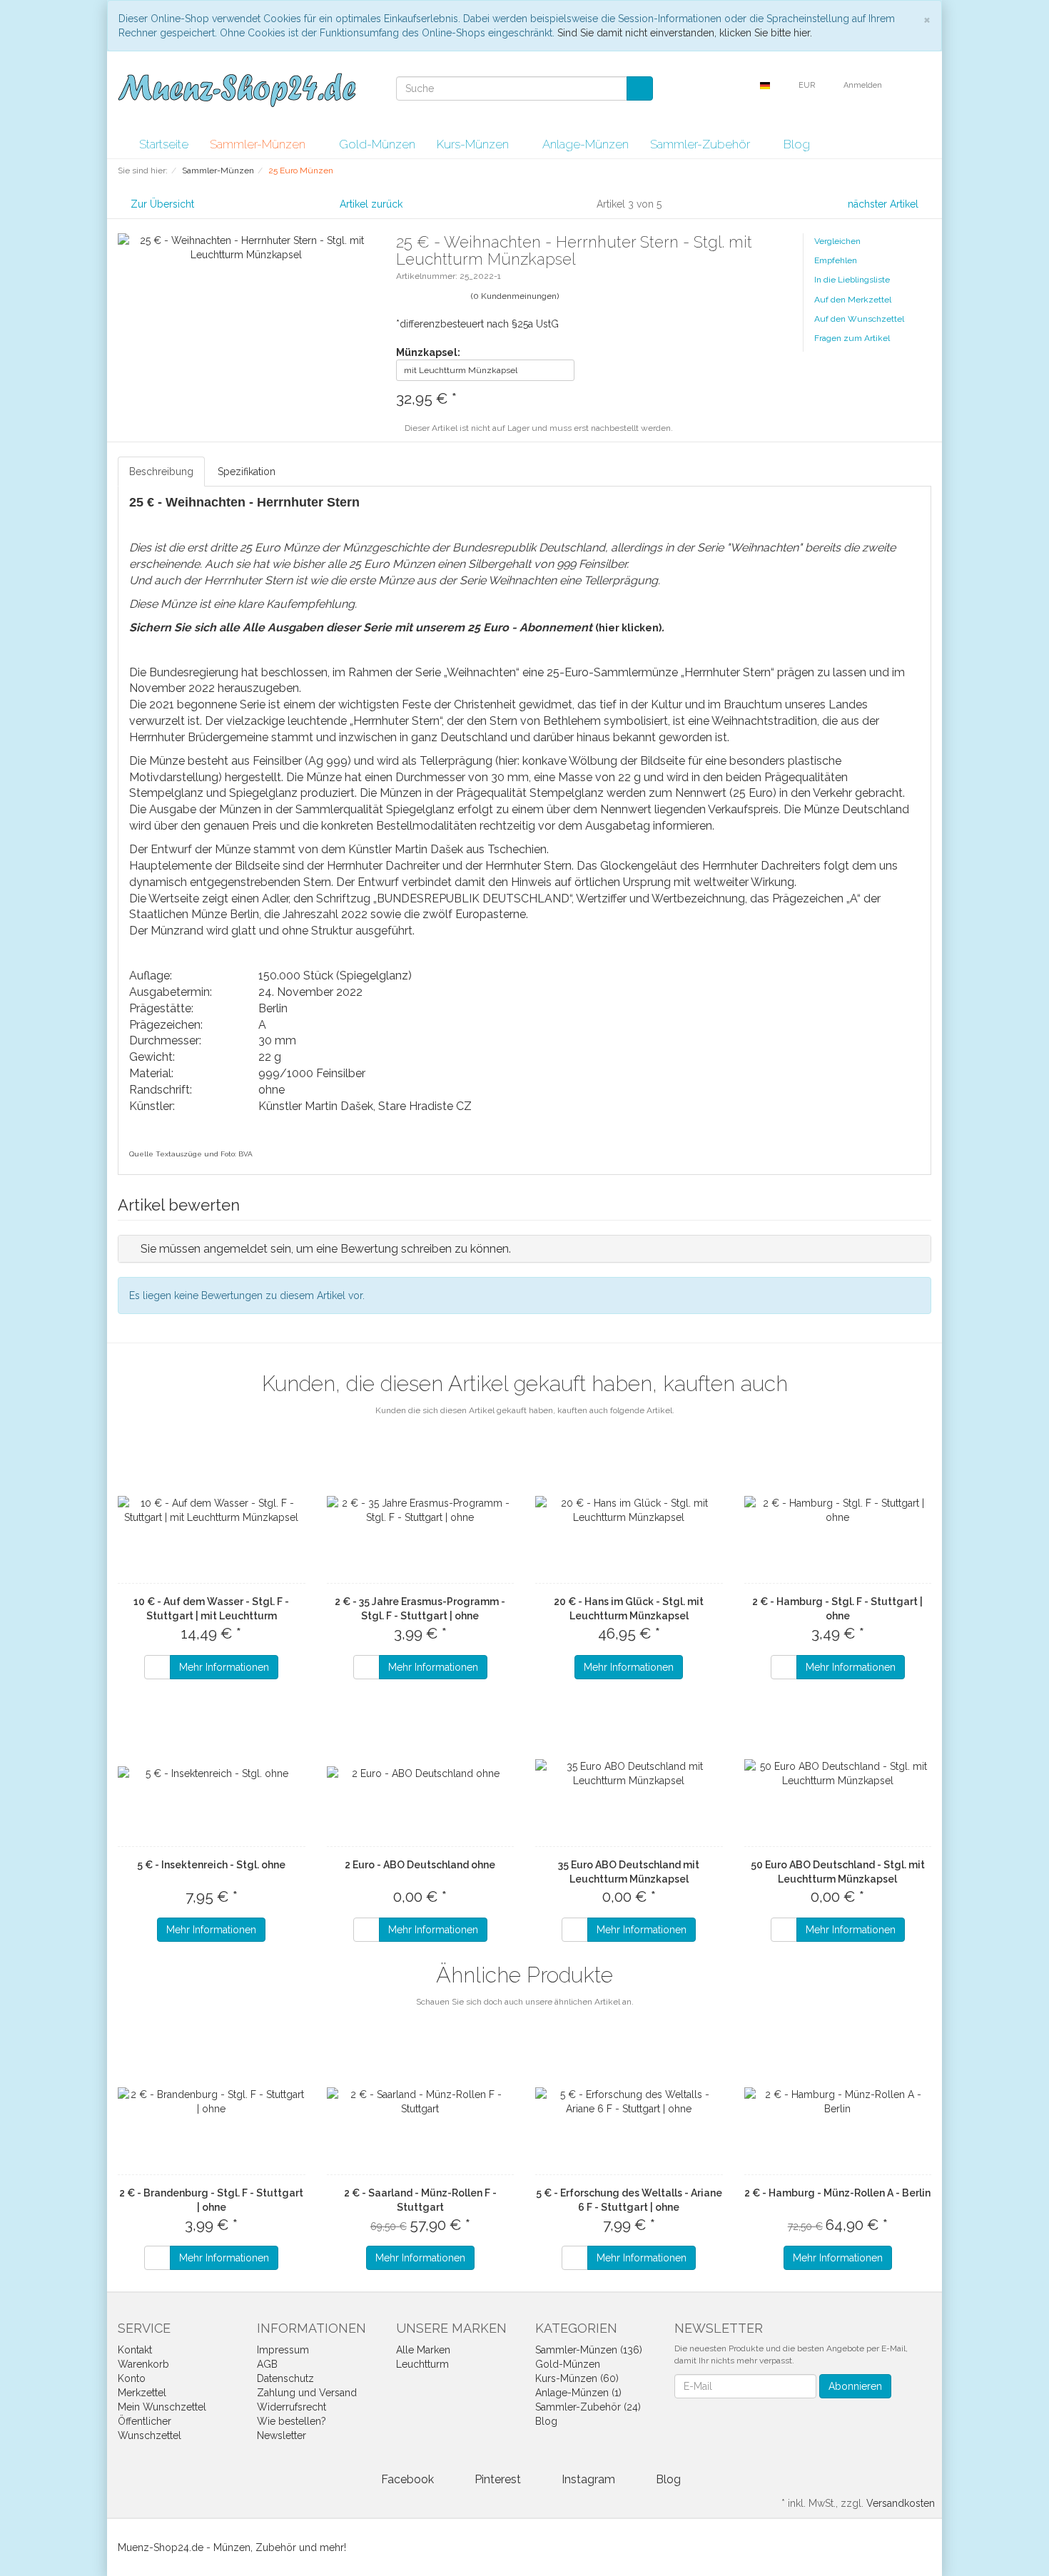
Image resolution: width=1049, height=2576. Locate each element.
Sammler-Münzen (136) (589, 2350)
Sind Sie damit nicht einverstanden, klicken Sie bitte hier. (685, 33)
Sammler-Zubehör (701, 144)
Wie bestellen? (292, 2421)
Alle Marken (423, 2350)
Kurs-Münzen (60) (577, 2378)
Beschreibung (161, 472)
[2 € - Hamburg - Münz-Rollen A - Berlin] (838, 2102)
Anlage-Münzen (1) (578, 2393)
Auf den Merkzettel (853, 300)
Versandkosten (901, 2503)
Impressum (283, 2350)
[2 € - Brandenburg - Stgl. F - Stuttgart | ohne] (212, 2102)
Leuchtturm (422, 2364)
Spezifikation (247, 472)
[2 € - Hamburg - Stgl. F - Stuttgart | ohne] (838, 1510)
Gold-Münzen (377, 144)
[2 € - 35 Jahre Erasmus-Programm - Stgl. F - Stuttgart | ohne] (421, 1510)
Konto (132, 2378)
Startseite (164, 144)
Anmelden (864, 85)
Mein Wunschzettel (162, 2407)
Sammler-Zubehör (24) (588, 2407)
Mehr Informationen (224, 1667)
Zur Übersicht (162, 204)
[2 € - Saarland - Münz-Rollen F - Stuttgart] (421, 2102)
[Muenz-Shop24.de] (237, 90)
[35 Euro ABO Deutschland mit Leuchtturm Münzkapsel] (629, 1773)
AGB (267, 2364)
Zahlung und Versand (307, 2393)
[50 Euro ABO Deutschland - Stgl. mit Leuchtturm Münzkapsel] (838, 1773)
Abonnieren (855, 2386)
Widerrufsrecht (292, 2407)
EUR (808, 85)
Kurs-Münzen (474, 144)
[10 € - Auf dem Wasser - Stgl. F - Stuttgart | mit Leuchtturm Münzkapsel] (212, 1510)
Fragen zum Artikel (852, 338)
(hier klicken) (628, 628)
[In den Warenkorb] (157, 1667)
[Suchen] (640, 88)
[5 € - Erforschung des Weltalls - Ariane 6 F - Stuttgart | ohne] (629, 2102)
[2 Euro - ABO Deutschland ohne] (421, 1773)
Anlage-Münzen (586, 144)
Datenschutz (285, 2378)
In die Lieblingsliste (852, 280)
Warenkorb (143, 2364)
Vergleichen (837, 241)
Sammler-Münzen (259, 144)
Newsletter (282, 2435)
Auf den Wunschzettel (859, 319)
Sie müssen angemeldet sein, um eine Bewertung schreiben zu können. (326, 1249)
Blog (797, 144)
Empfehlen (836, 260)
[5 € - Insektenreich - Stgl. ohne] (212, 1773)
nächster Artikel (885, 204)
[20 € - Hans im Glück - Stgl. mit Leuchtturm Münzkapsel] (629, 1510)
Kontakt (135, 2350)
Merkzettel (142, 2393)
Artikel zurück (371, 204)
